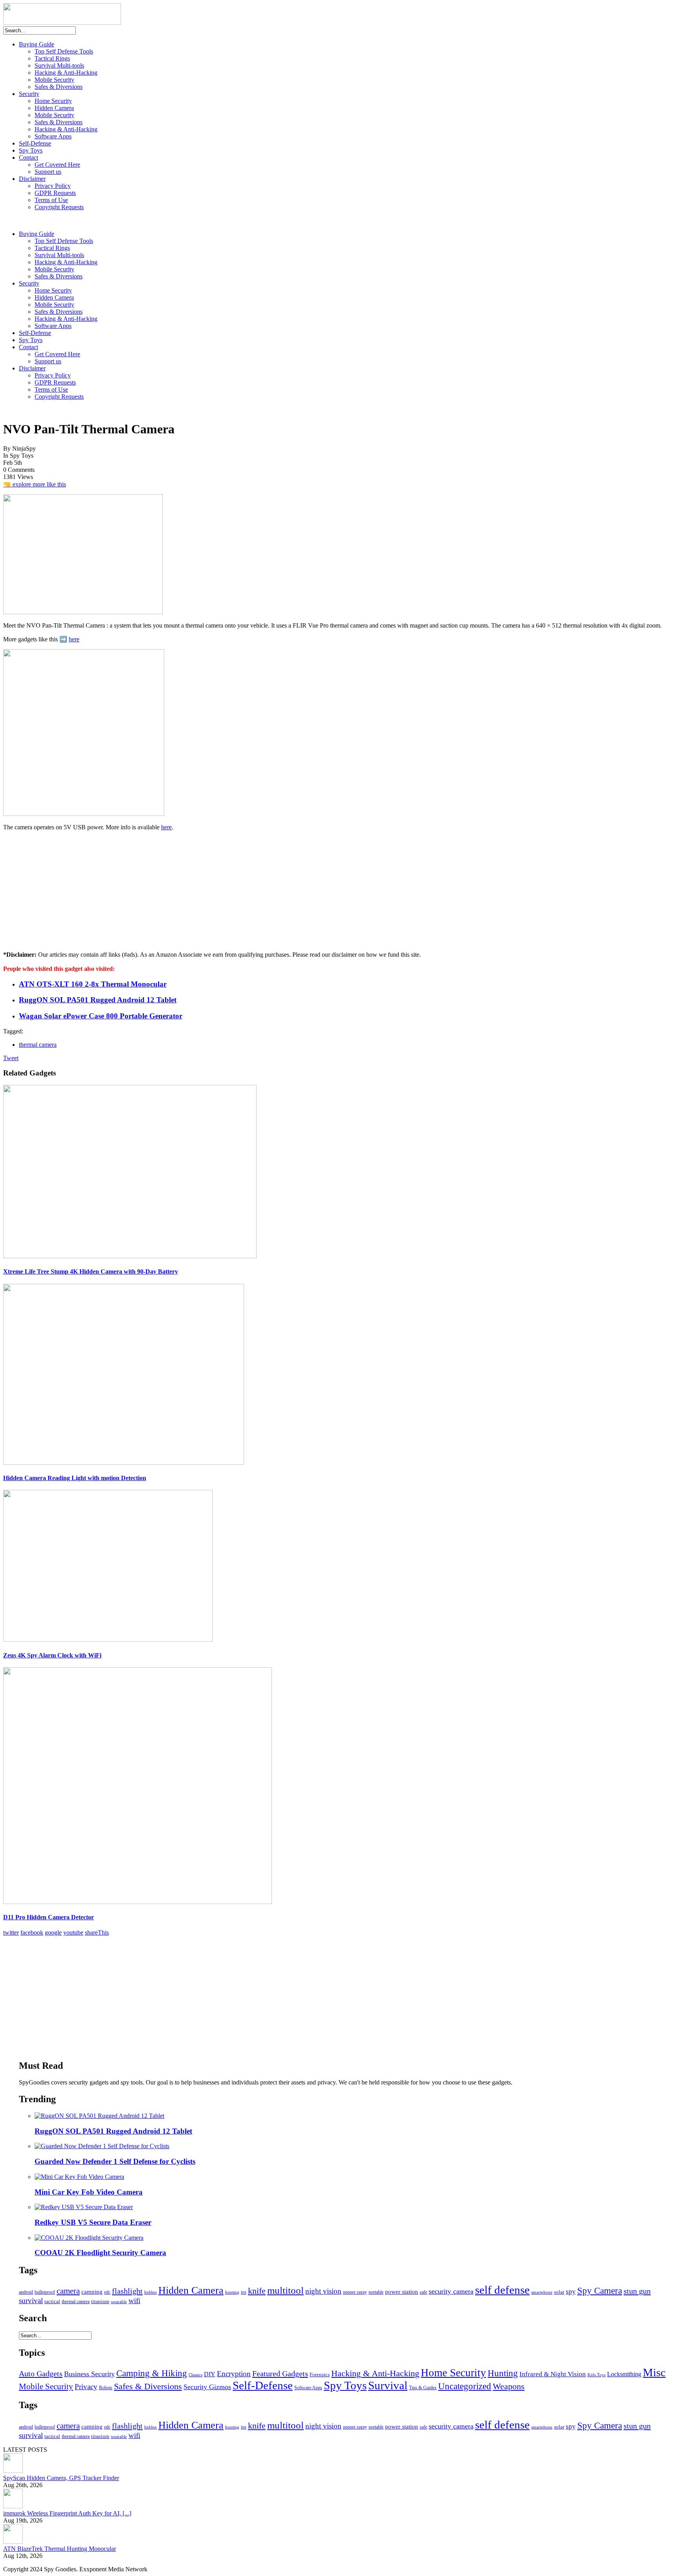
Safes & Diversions (59, 87)
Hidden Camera (54, 108)
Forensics (320, 2374)
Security (29, 94)
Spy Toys (31, 150)
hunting (232, 2292)
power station (402, 2292)
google (53, 1932)
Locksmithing (624, 2374)
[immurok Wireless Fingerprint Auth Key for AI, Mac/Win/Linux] (13, 2506)
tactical (52, 2302)
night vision (323, 2291)
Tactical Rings (52, 58)
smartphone (542, 2292)
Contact (28, 157)
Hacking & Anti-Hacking (66, 73)
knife (257, 2291)
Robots (106, 2388)
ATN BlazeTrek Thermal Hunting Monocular (60, 2549)
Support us (48, 172)
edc (107, 2292)
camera (68, 2291)
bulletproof (45, 2292)
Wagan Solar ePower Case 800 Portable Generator (101, 1016)
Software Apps (53, 136)
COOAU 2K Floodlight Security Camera (100, 2253)
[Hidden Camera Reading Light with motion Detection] (124, 1463)
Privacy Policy (53, 186)
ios (244, 2292)
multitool (285, 2290)
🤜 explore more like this (35, 484)
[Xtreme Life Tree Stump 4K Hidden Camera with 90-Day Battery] (130, 1256)
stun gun (637, 2291)
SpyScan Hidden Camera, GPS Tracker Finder (61, 2478)
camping (92, 2292)
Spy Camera (600, 2291)
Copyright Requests (59, 207)
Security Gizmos (207, 2387)
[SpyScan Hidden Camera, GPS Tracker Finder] (13, 2471)
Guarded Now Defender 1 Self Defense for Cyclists (115, 2161)
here (74, 639)
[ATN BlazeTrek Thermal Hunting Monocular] (13, 2542)
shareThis (97, 1932)
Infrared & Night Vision (553, 2374)
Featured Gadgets (280, 2373)
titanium (100, 2302)
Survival (388, 2385)
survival (31, 2301)
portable (376, 2292)
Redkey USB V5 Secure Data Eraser (93, 2222)
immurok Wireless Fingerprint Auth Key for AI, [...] (67, 2513)
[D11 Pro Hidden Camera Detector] (138, 1902)
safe (423, 2292)
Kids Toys (596, 2375)
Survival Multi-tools (59, 65)
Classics (195, 2375)
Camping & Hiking (152, 2373)
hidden (150, 2292)
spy (571, 2292)
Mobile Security (54, 80)
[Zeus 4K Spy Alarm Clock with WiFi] (108, 1640)
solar (559, 2292)
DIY (210, 2374)
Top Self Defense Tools (64, 51)
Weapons (509, 2386)
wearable (119, 2302)
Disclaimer (32, 179)
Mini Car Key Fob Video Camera (89, 2192)
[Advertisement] (62, 893)
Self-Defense (35, 143)
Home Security (53, 101)
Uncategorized (465, 2386)
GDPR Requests (55, 193)
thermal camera (38, 1045)
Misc (654, 2372)
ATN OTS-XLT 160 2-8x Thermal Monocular (93, 984)
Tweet (11, 1058)
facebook (32, 1932)
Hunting (503, 2373)
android (26, 2292)
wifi (134, 2301)
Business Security (89, 2374)
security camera (451, 2291)
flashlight (127, 2291)
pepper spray (355, 2292)
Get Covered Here (57, 165)
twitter (11, 1932)
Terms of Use (51, 200)
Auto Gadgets (41, 2373)
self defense (502, 2290)
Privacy (86, 2387)
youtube (73, 1932)
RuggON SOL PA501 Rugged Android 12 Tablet (98, 1000)
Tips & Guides (423, 2388)
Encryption (234, 2374)
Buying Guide (37, 44)
